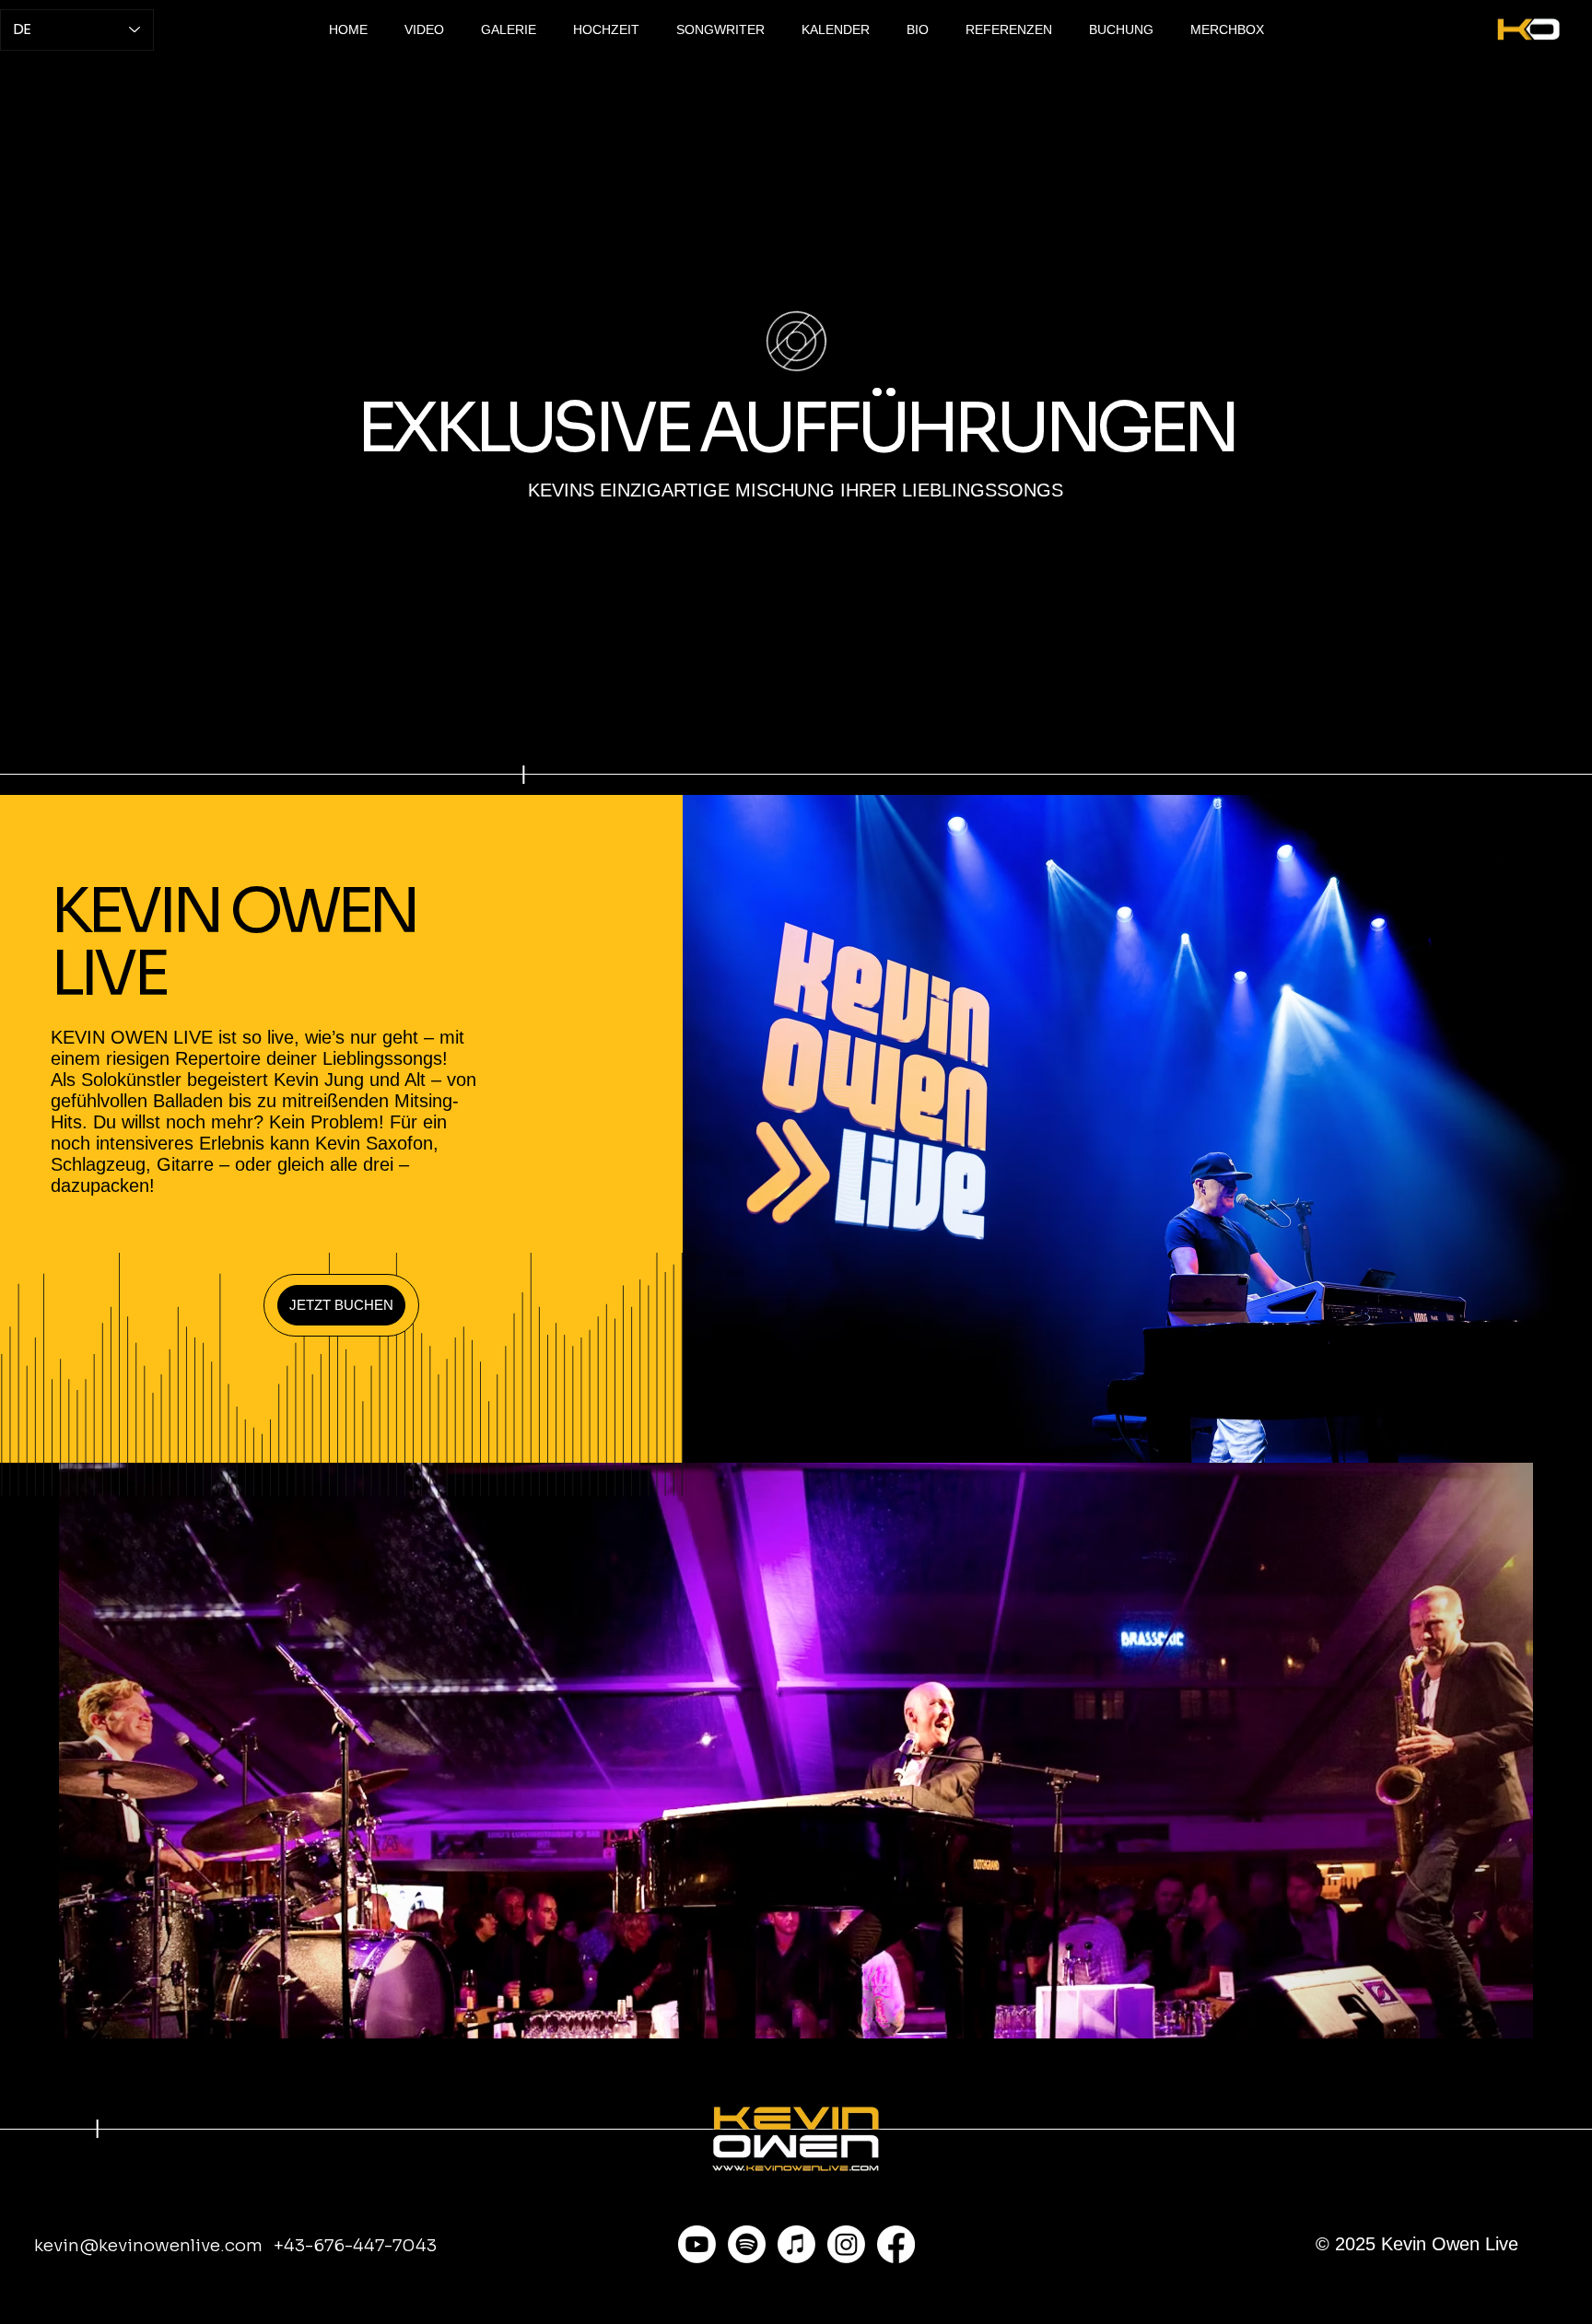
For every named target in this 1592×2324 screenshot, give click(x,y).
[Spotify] (747, 2244)
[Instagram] (846, 2244)
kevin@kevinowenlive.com (148, 2245)
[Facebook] (896, 2244)
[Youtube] (697, 2244)
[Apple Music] (796, 2244)
